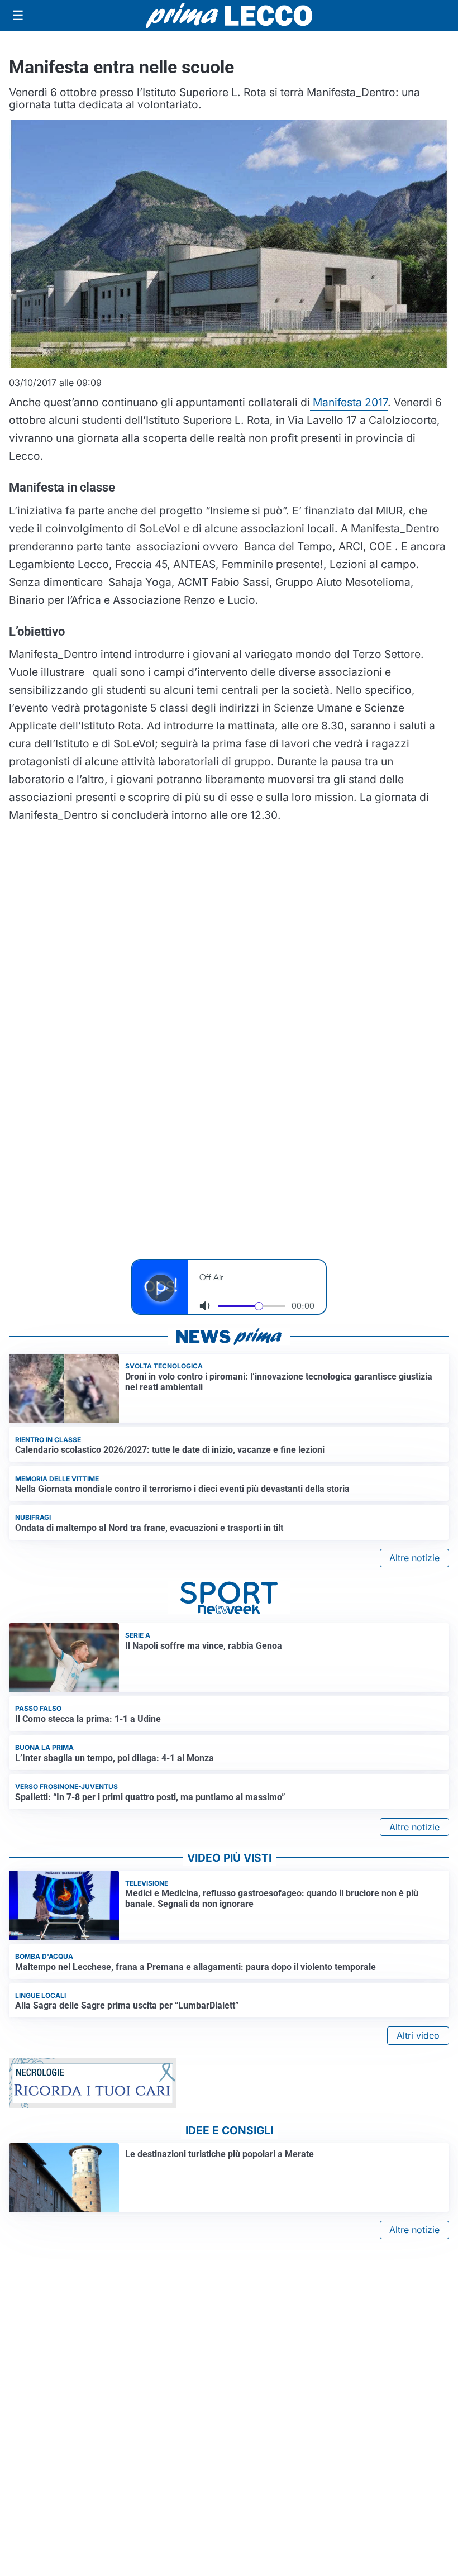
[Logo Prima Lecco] (229, 15)
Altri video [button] (418, 2035)
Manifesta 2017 (349, 402)
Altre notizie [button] (414, 1558)
